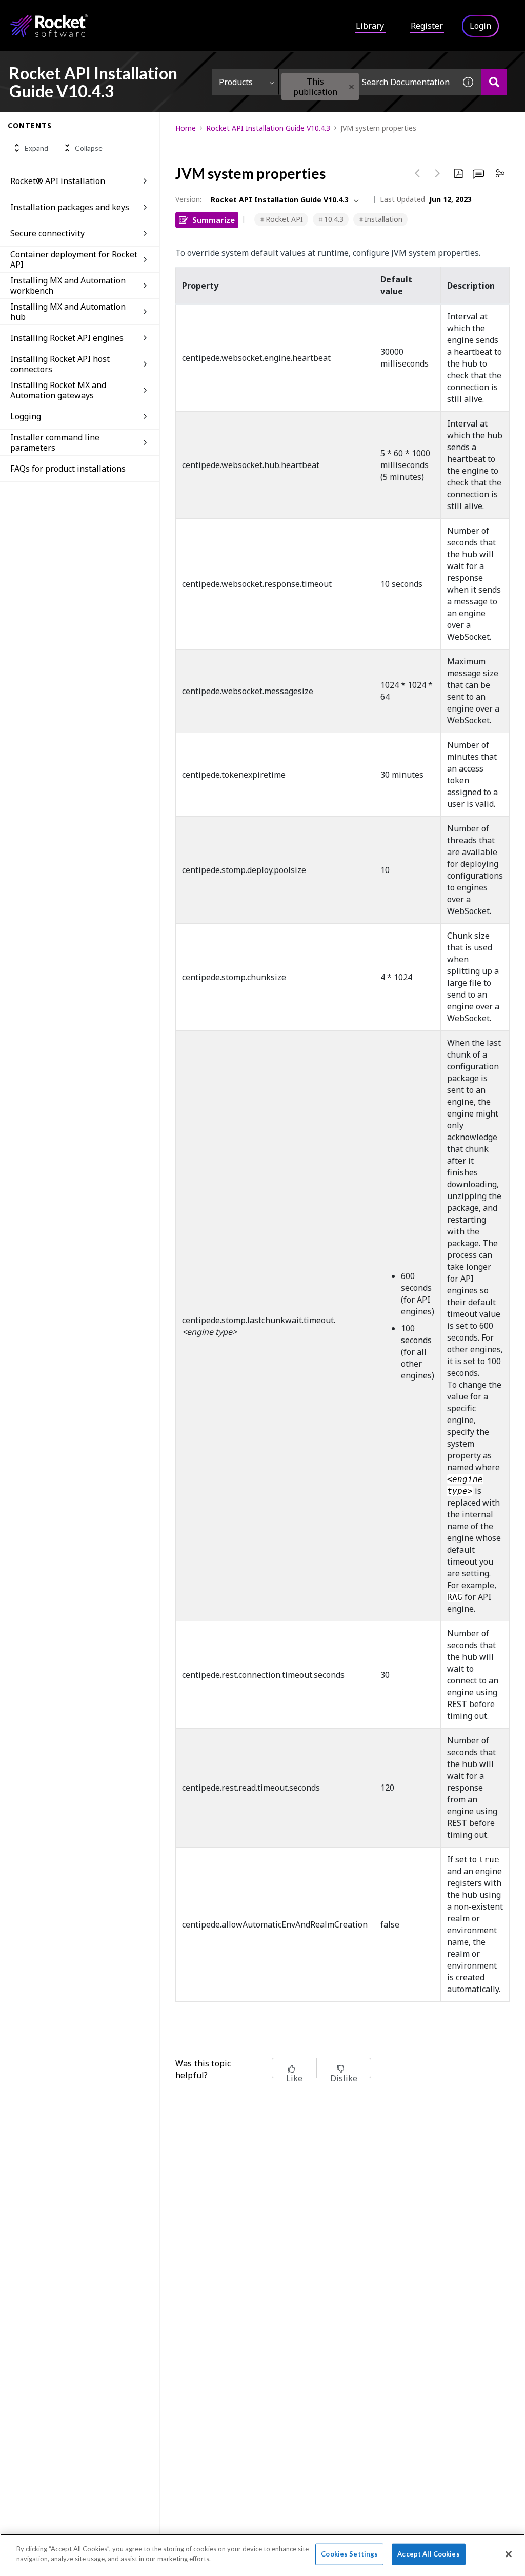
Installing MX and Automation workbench (68, 286)
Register (427, 26)
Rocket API (284, 219)
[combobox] (367, 82)
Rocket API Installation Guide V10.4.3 (268, 128)
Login (480, 26)
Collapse (89, 148)
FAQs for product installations (68, 469)
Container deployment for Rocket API (74, 259)
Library (370, 26)
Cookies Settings (349, 2554)
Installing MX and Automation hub (68, 312)
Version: (188, 199)
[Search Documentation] (494, 82)
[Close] (509, 2554)
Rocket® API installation (58, 181)
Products (236, 82)
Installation (383, 219)
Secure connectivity (47, 233)
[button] (351, 87)
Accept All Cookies (428, 2554)
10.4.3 (334, 219)
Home (186, 128)
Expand (36, 148)
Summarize (214, 220)
